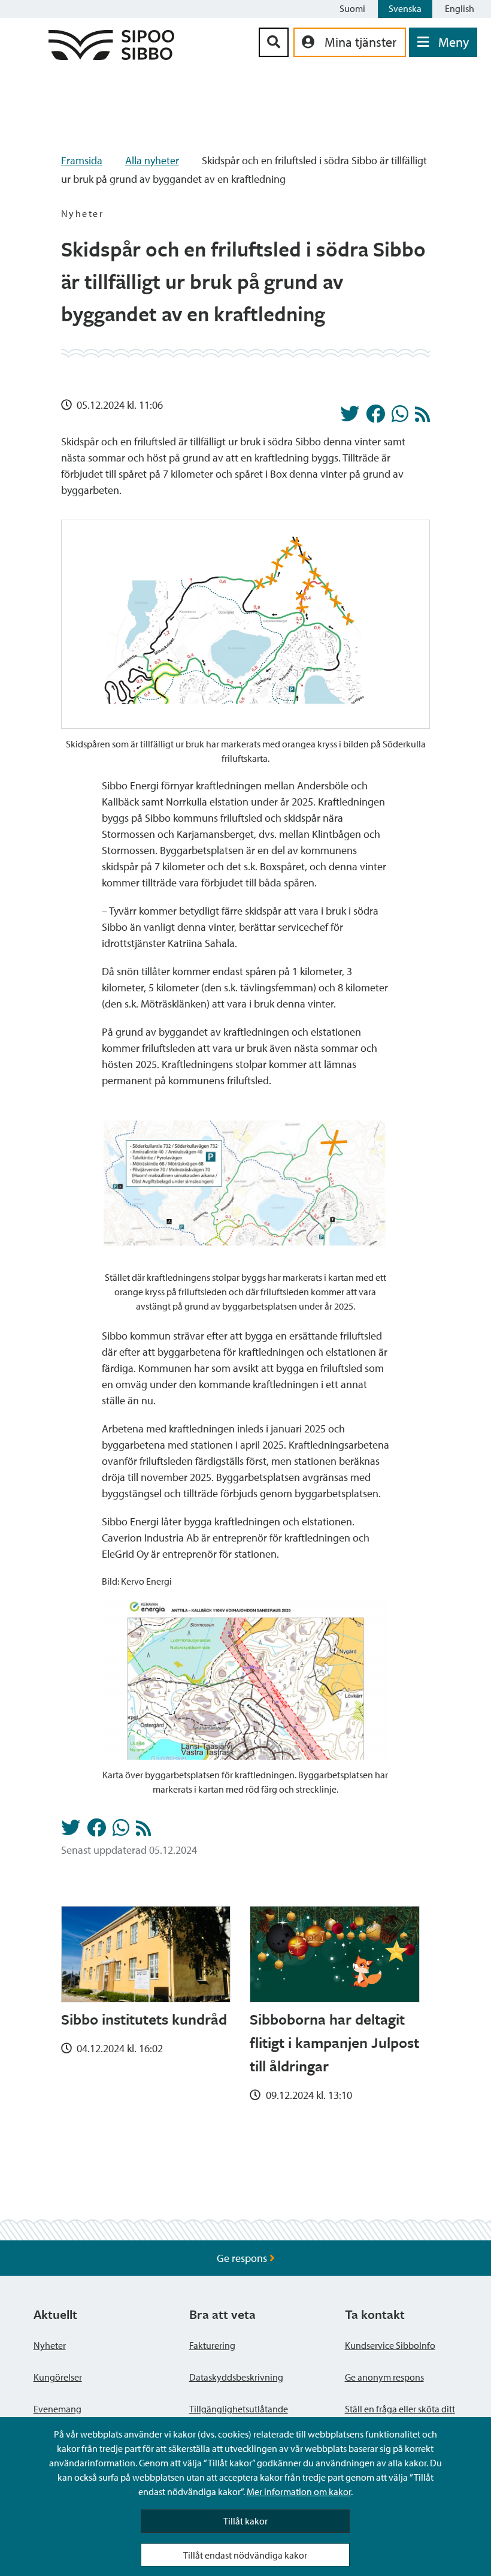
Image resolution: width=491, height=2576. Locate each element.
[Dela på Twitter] (350, 417)
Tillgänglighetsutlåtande (239, 2409)
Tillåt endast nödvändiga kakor (245, 2555)
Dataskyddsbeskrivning (236, 2377)
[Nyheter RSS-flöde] (422, 417)
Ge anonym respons (384, 2377)
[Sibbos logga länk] (111, 56)
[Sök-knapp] (274, 42)
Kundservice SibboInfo (390, 2345)
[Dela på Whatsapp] (400, 417)
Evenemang (57, 2409)
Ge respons (243, 2258)
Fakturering (212, 2345)
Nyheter (50, 2345)
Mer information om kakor (299, 2491)
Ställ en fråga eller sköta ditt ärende (400, 2416)
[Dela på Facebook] (375, 417)
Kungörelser (58, 2377)
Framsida (82, 160)
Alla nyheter (152, 160)
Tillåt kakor (245, 2521)
